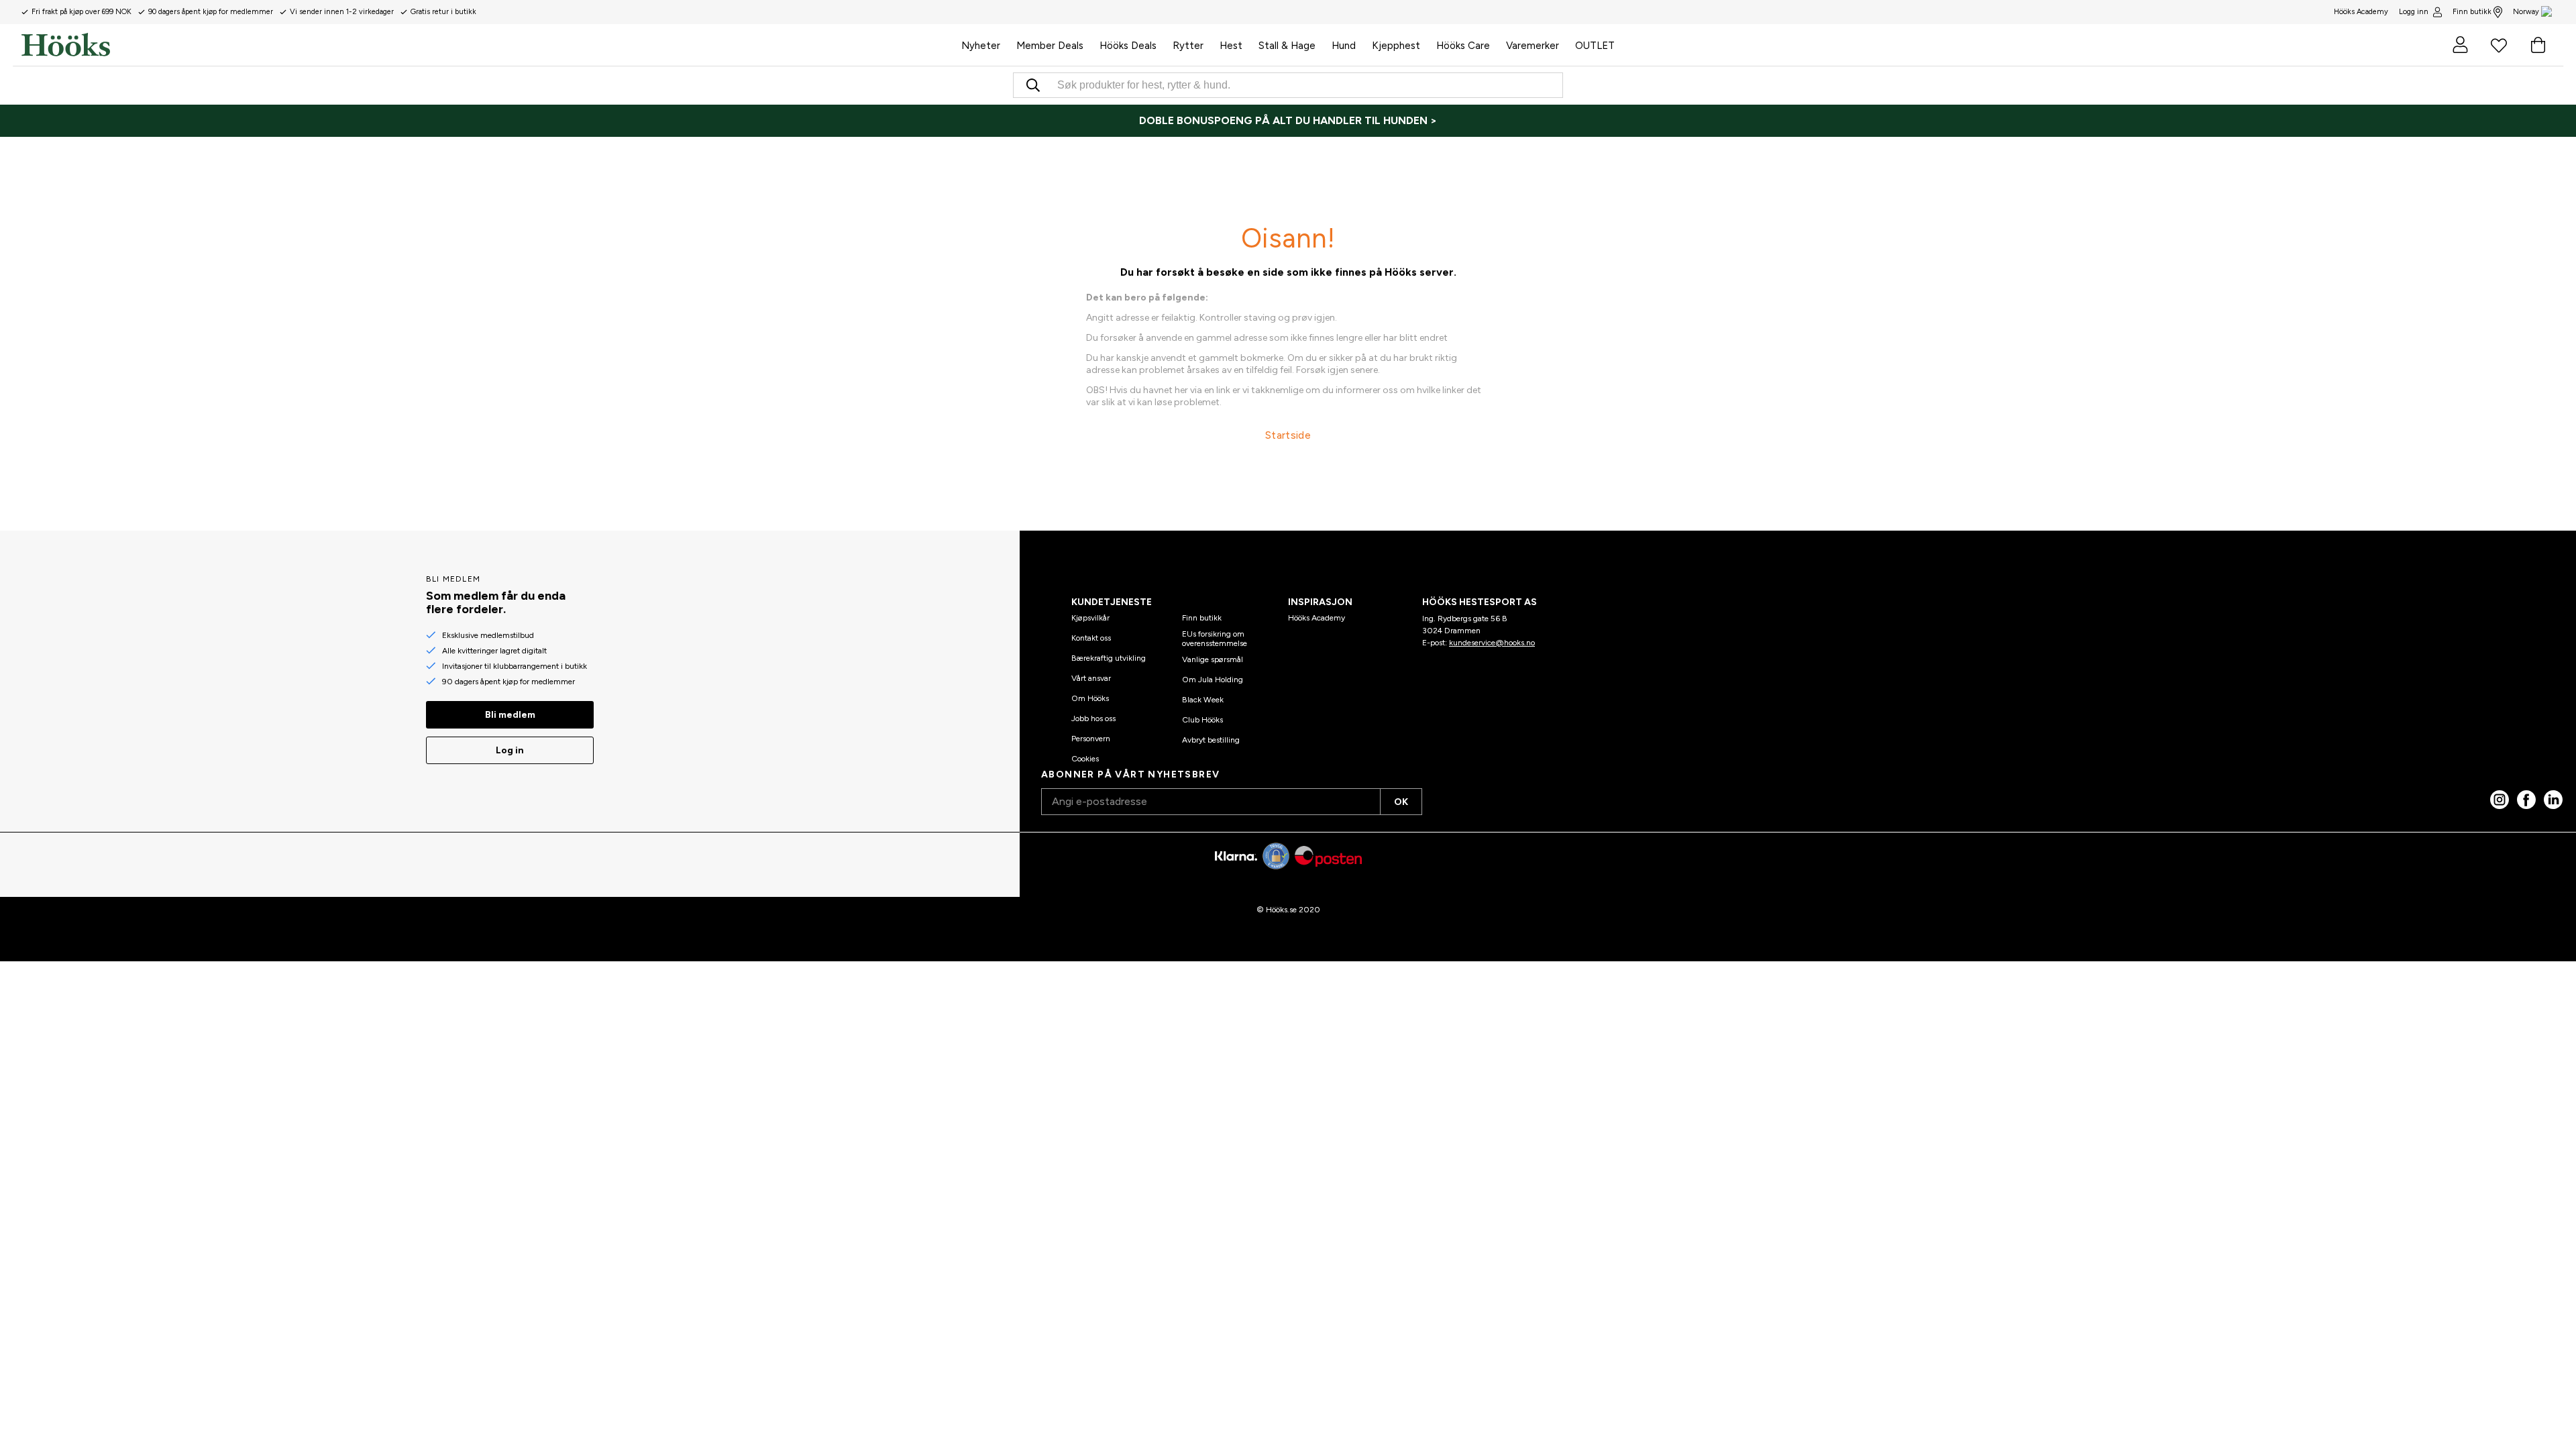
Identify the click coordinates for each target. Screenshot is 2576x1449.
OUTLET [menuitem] (1595, 46)
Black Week (1203, 700)
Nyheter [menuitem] (981, 46)
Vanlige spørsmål (1213, 659)
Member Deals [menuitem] (1050, 46)
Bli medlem (510, 715)
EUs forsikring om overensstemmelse (1215, 639)
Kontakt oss (1091, 638)
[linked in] (2553, 800)
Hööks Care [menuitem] (1463, 46)
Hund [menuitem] (1344, 46)
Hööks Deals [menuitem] (1128, 46)
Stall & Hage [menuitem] (1287, 46)
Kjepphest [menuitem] (1396, 46)
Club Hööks (1202, 720)
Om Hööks (1090, 698)
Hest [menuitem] (1231, 46)
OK (1401, 802)
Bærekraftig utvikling (1109, 658)
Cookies (1085, 759)
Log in (510, 750)
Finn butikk (2472, 12)
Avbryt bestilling (1211, 740)
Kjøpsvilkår (1090, 618)
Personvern (1091, 739)
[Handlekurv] (2538, 45)
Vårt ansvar (1091, 678)
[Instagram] (2500, 800)
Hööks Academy (1317, 618)
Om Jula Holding (1213, 680)
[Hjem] (487, 45)
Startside (1288, 435)
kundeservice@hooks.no (1492, 643)
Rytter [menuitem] (1188, 46)
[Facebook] (2526, 800)
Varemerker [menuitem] (1533, 46)
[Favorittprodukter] (2499, 45)
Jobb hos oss (1093, 718)
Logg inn (2414, 12)
